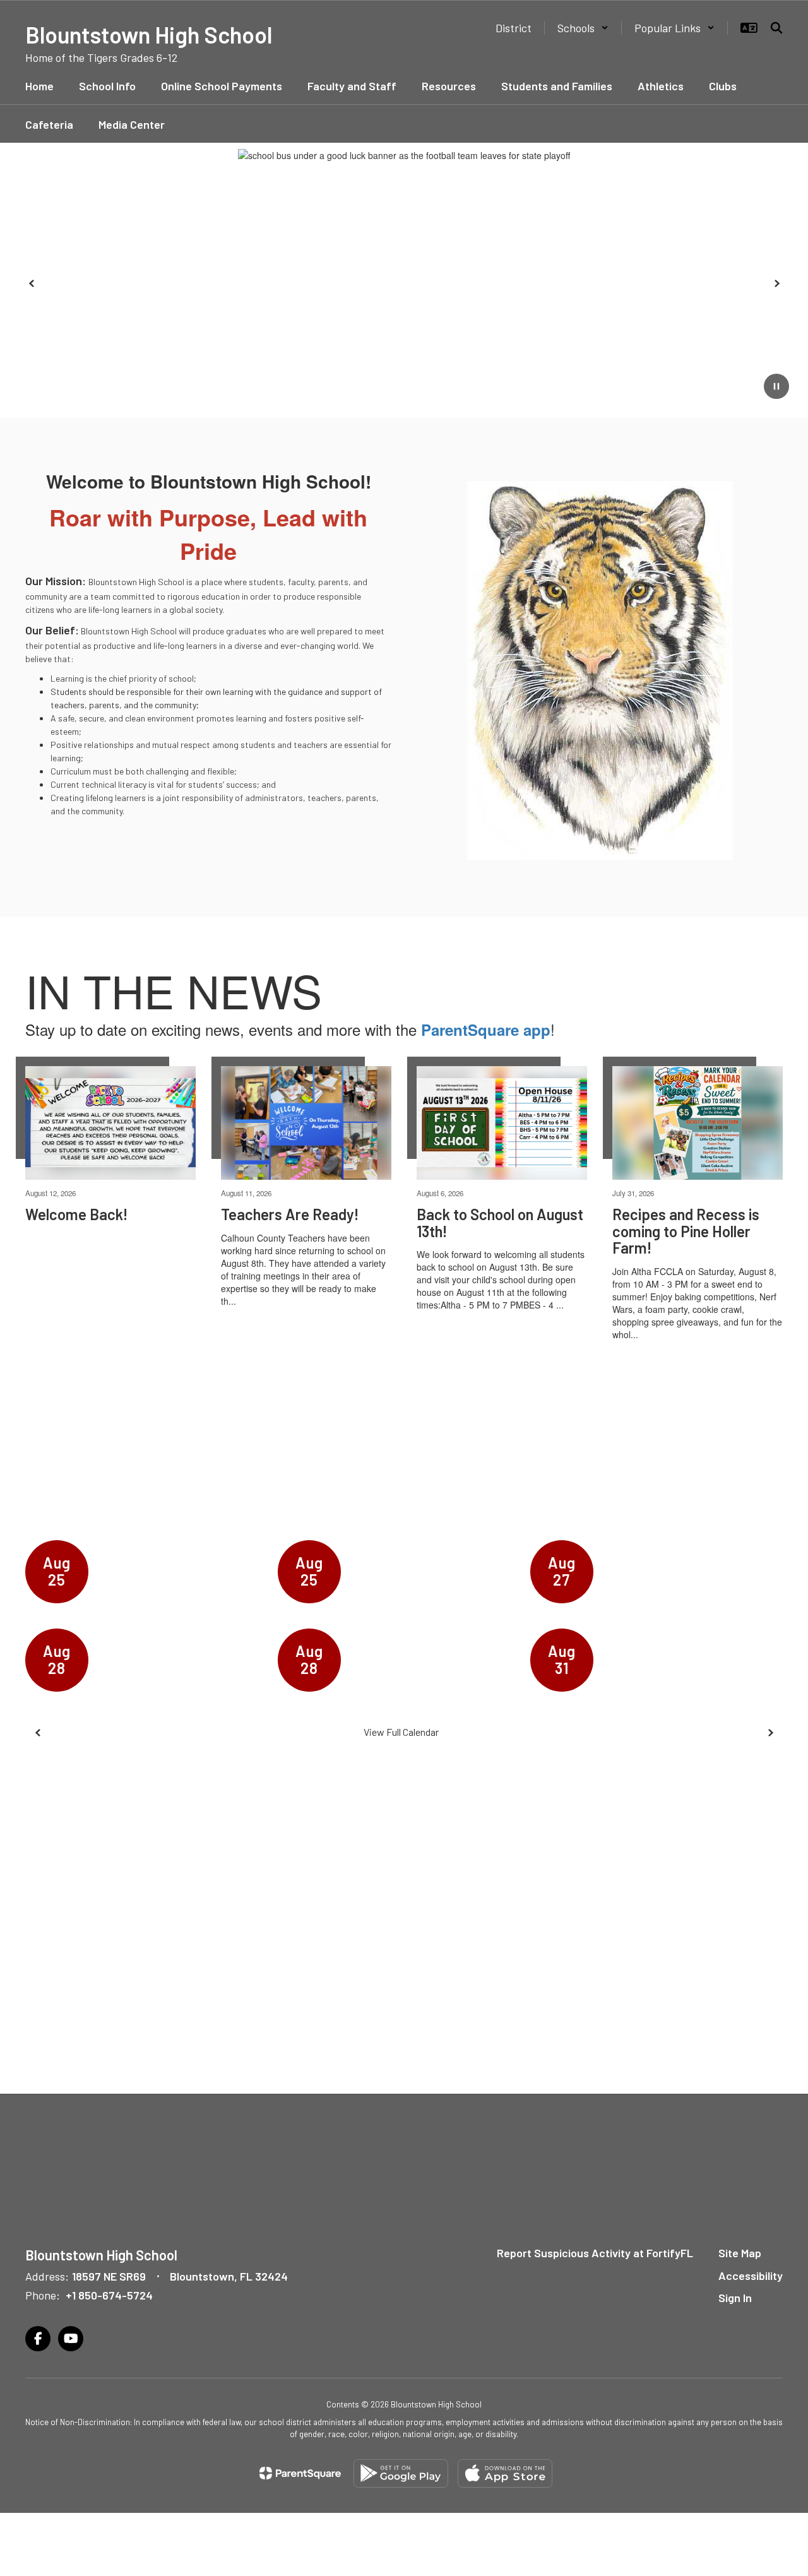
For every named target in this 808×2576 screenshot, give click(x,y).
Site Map (740, 2253)
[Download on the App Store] (505, 2473)
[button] (583, 28)
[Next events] (770, 1733)
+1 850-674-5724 (109, 2295)
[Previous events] (38, 1733)
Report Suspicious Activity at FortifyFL (595, 2253)
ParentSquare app (486, 1030)
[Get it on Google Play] (401, 2473)
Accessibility (751, 2276)
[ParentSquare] (300, 2473)
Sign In (735, 2298)
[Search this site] (776, 28)
